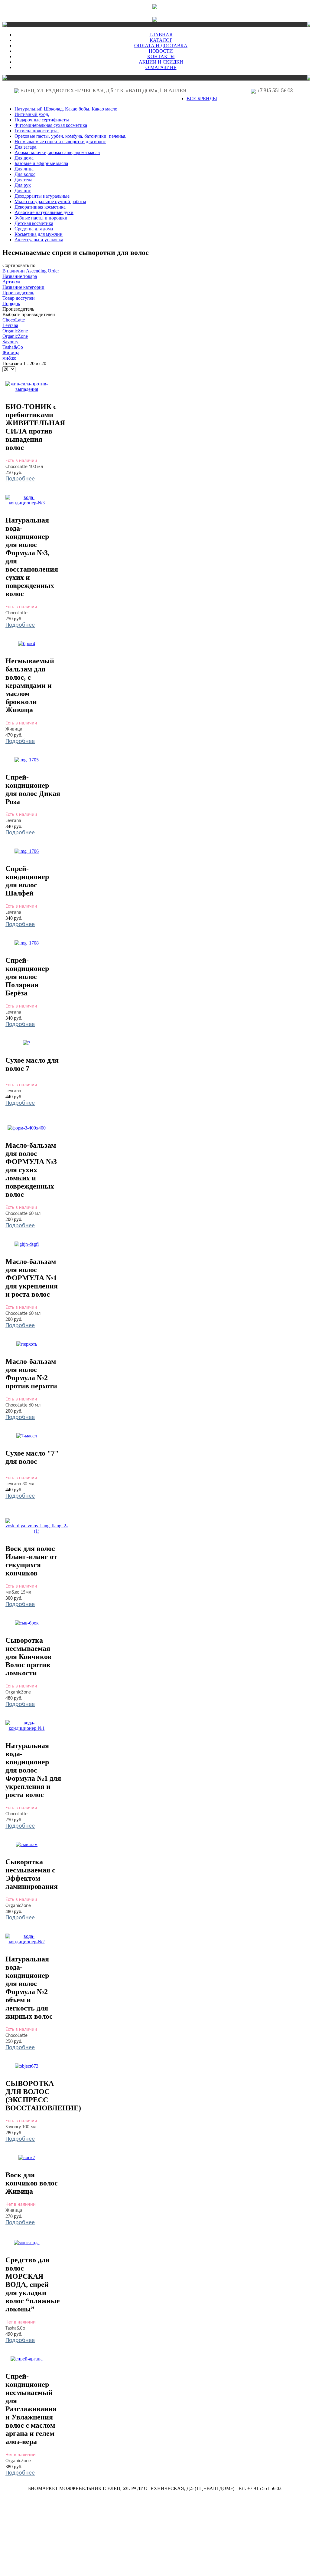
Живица (11, 353)
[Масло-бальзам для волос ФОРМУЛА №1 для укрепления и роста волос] (27, 1244)
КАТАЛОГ (161, 40)
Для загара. (26, 147)
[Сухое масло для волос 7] (27, 1043)
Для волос (25, 174)
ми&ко (9, 358)
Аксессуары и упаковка (39, 240)
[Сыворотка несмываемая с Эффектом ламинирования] (27, 1844)
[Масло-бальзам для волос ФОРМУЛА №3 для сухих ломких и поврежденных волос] (27, 1128)
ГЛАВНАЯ (161, 35)
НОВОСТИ (161, 51)
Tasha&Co (13, 347)
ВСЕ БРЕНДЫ (202, 99)
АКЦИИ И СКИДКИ (161, 62)
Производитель (18, 293)
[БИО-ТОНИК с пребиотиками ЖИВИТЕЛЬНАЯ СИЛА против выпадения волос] (27, 389)
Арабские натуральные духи (44, 212)
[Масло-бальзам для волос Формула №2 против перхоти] (27, 1344)
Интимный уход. (32, 114)
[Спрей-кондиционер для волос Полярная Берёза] (27, 943)
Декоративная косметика (40, 207)
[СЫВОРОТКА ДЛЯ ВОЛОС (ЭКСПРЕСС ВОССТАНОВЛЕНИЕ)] (27, 2066)
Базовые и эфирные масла (41, 163)
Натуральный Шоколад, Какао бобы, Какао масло (66, 109)
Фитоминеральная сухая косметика (51, 125)
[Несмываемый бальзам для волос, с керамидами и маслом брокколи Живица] (27, 643)
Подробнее (20, 479)
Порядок (11, 303)
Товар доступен (19, 298)
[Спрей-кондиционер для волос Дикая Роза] (27, 760)
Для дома (24, 158)
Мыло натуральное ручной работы (50, 201)
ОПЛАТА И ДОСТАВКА (161, 46)
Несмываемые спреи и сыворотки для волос (60, 142)
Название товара (20, 276)
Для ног (23, 191)
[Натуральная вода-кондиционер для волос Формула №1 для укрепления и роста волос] (27, 1728)
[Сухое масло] (27, 1436)
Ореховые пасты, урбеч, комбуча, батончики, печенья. (70, 136)
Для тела (23, 180)
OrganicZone (15, 331)
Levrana (10, 325)
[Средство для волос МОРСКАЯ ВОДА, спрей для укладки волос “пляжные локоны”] (27, 2243)
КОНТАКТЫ (161, 56)
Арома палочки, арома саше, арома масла (57, 152)
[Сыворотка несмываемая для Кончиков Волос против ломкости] (27, 1623)
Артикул (11, 282)
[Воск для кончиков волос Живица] (27, 2157)
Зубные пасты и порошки (41, 218)
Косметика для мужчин (39, 234)
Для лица (24, 169)
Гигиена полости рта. (37, 131)
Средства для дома (34, 229)
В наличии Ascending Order (31, 271)
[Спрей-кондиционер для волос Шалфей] (27, 851)
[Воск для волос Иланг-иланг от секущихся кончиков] (37, 1531)
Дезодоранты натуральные (42, 196)
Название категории (23, 287)
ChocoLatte (14, 320)
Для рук (23, 185)
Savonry (10, 342)
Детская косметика (34, 223)
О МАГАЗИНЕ (161, 67)
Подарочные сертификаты (42, 120)
